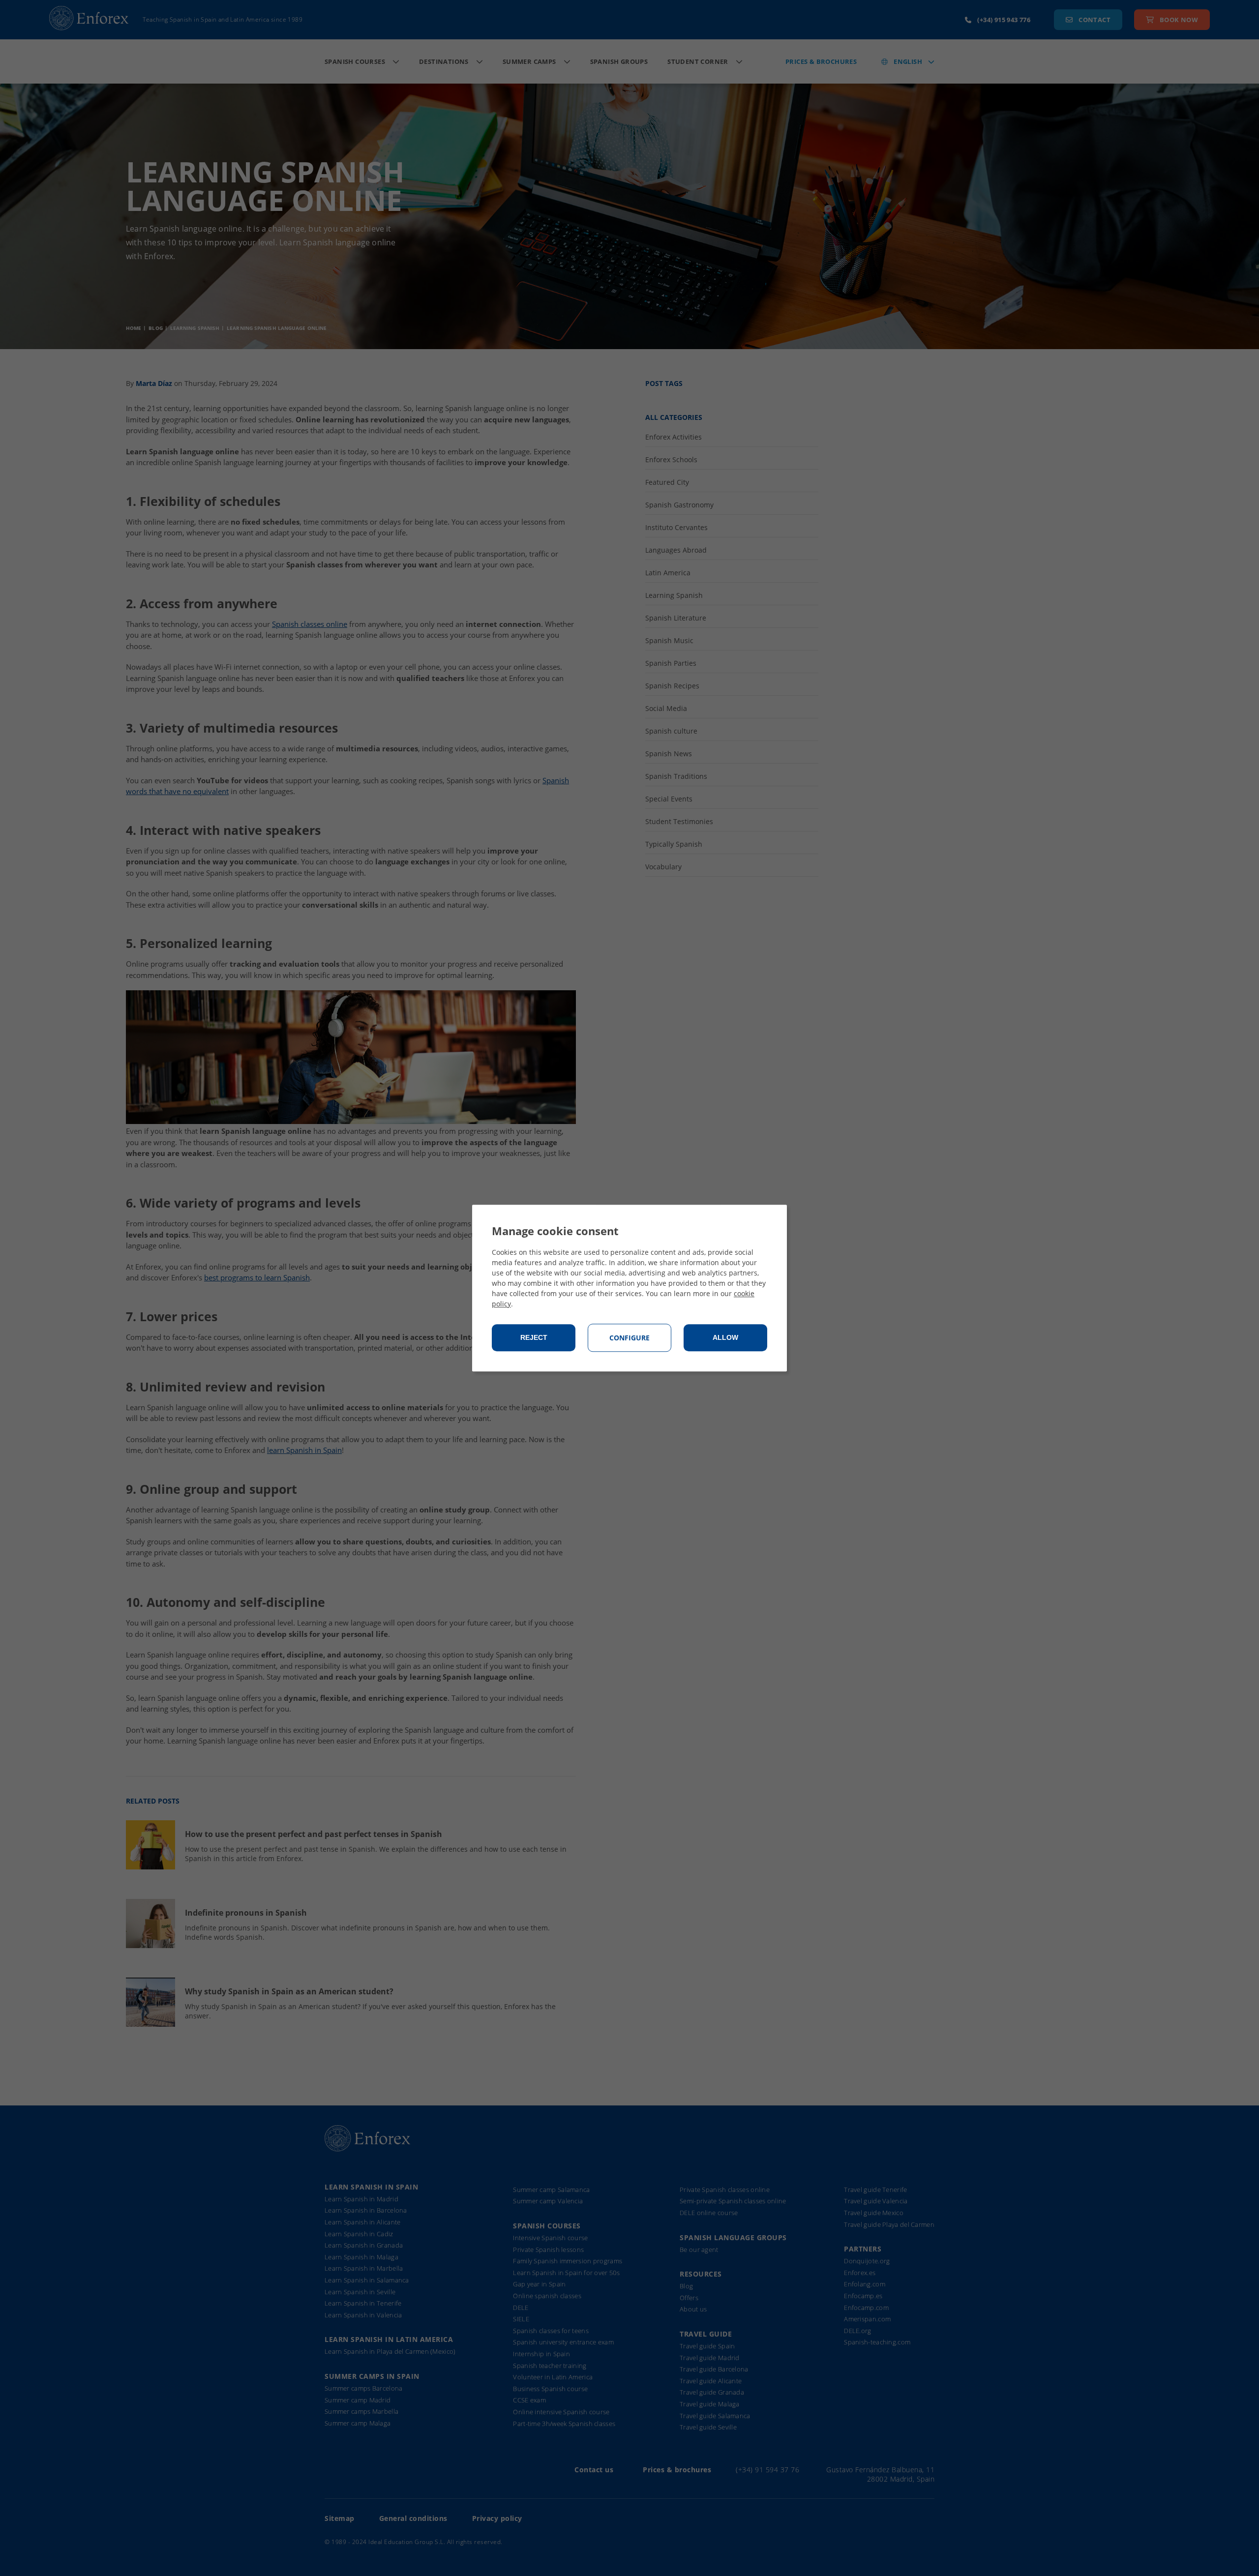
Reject (534, 1338)
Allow (725, 1338)
